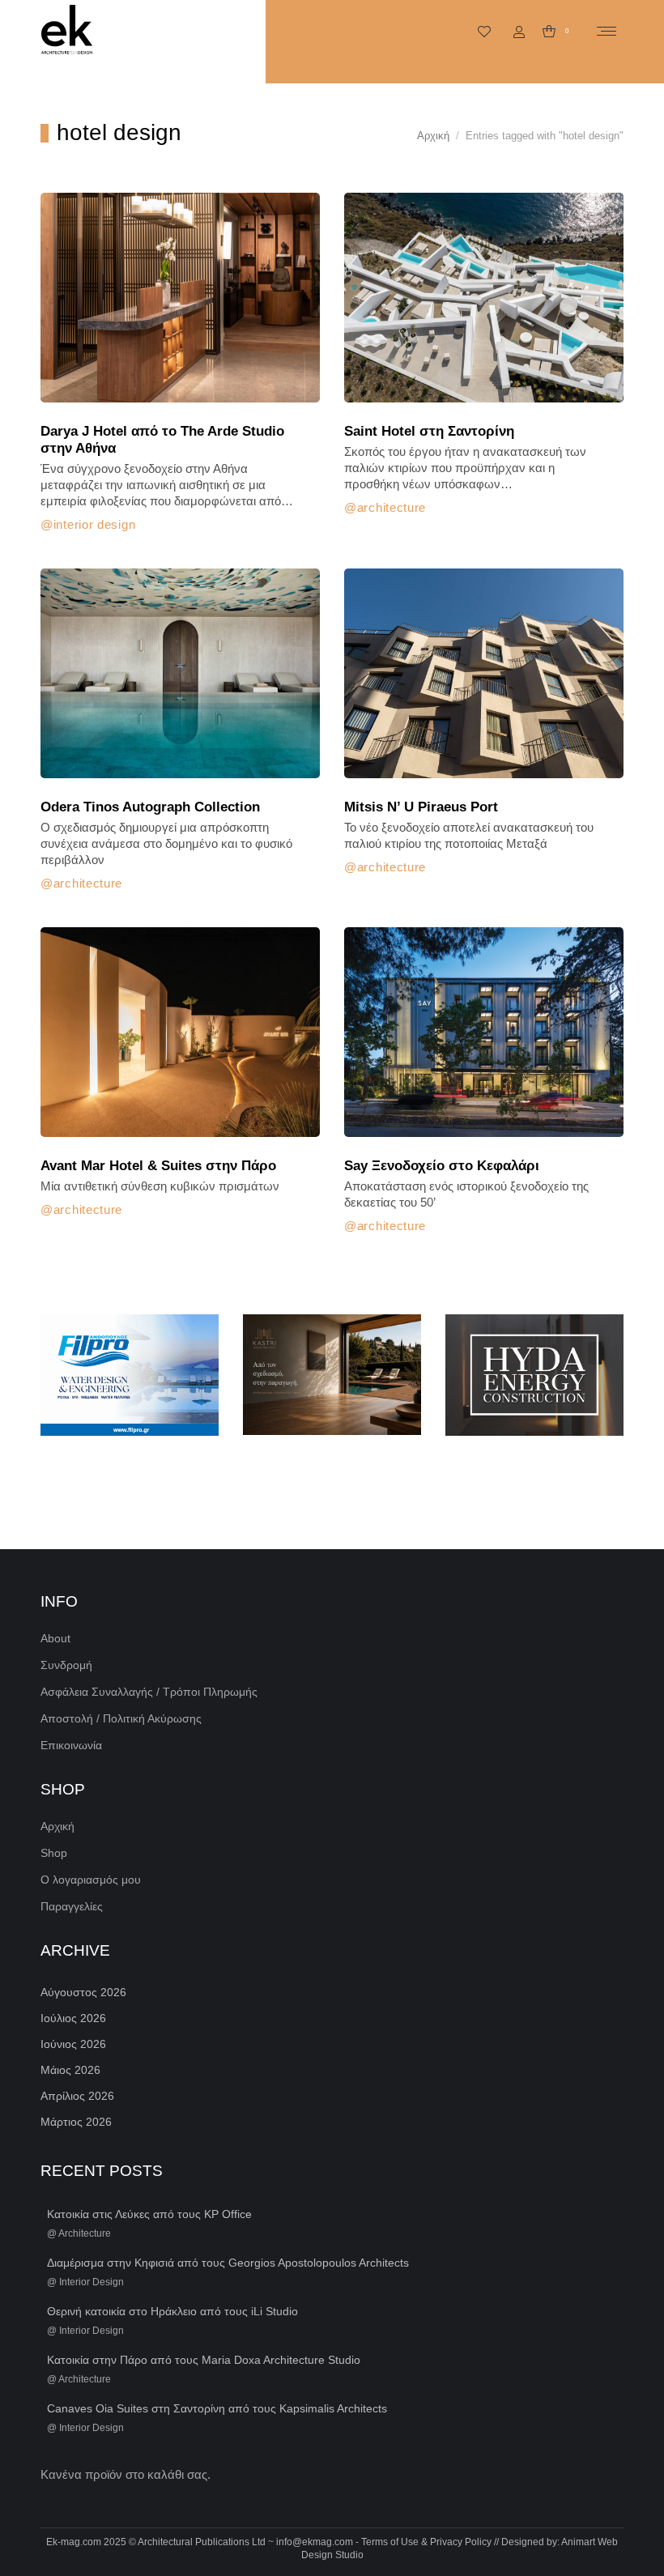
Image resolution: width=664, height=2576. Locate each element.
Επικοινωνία (71, 1745)
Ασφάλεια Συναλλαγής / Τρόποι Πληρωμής (149, 1692)
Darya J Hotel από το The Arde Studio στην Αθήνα (162, 440)
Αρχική (57, 1826)
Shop (54, 1853)
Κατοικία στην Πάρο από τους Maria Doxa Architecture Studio (204, 2360)
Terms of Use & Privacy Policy (426, 2542)
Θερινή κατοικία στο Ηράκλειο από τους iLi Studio (172, 2311)
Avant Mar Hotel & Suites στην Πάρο (158, 1166)
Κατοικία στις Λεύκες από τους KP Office (149, 2214)
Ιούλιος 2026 (73, 2018)
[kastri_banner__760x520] (332, 1375)
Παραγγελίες (72, 1906)
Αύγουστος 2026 (83, 1992)
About (55, 1638)
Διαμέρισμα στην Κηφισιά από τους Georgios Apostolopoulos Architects (228, 2263)
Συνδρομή (66, 1665)
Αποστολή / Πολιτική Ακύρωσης (121, 1718)
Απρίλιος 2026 (77, 2096)
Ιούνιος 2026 (73, 2044)
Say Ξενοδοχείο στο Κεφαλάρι (442, 1166)
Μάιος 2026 (70, 2070)
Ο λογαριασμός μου (91, 1880)
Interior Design (94, 524)
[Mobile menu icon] (607, 31)
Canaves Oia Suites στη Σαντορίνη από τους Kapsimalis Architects (217, 2408)
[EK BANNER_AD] (130, 1375)
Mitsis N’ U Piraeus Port (421, 807)
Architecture (392, 507)
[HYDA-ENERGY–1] (534, 1375)
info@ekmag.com (315, 2542)
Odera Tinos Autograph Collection (150, 807)
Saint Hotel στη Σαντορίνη (429, 431)
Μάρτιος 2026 (76, 2122)
